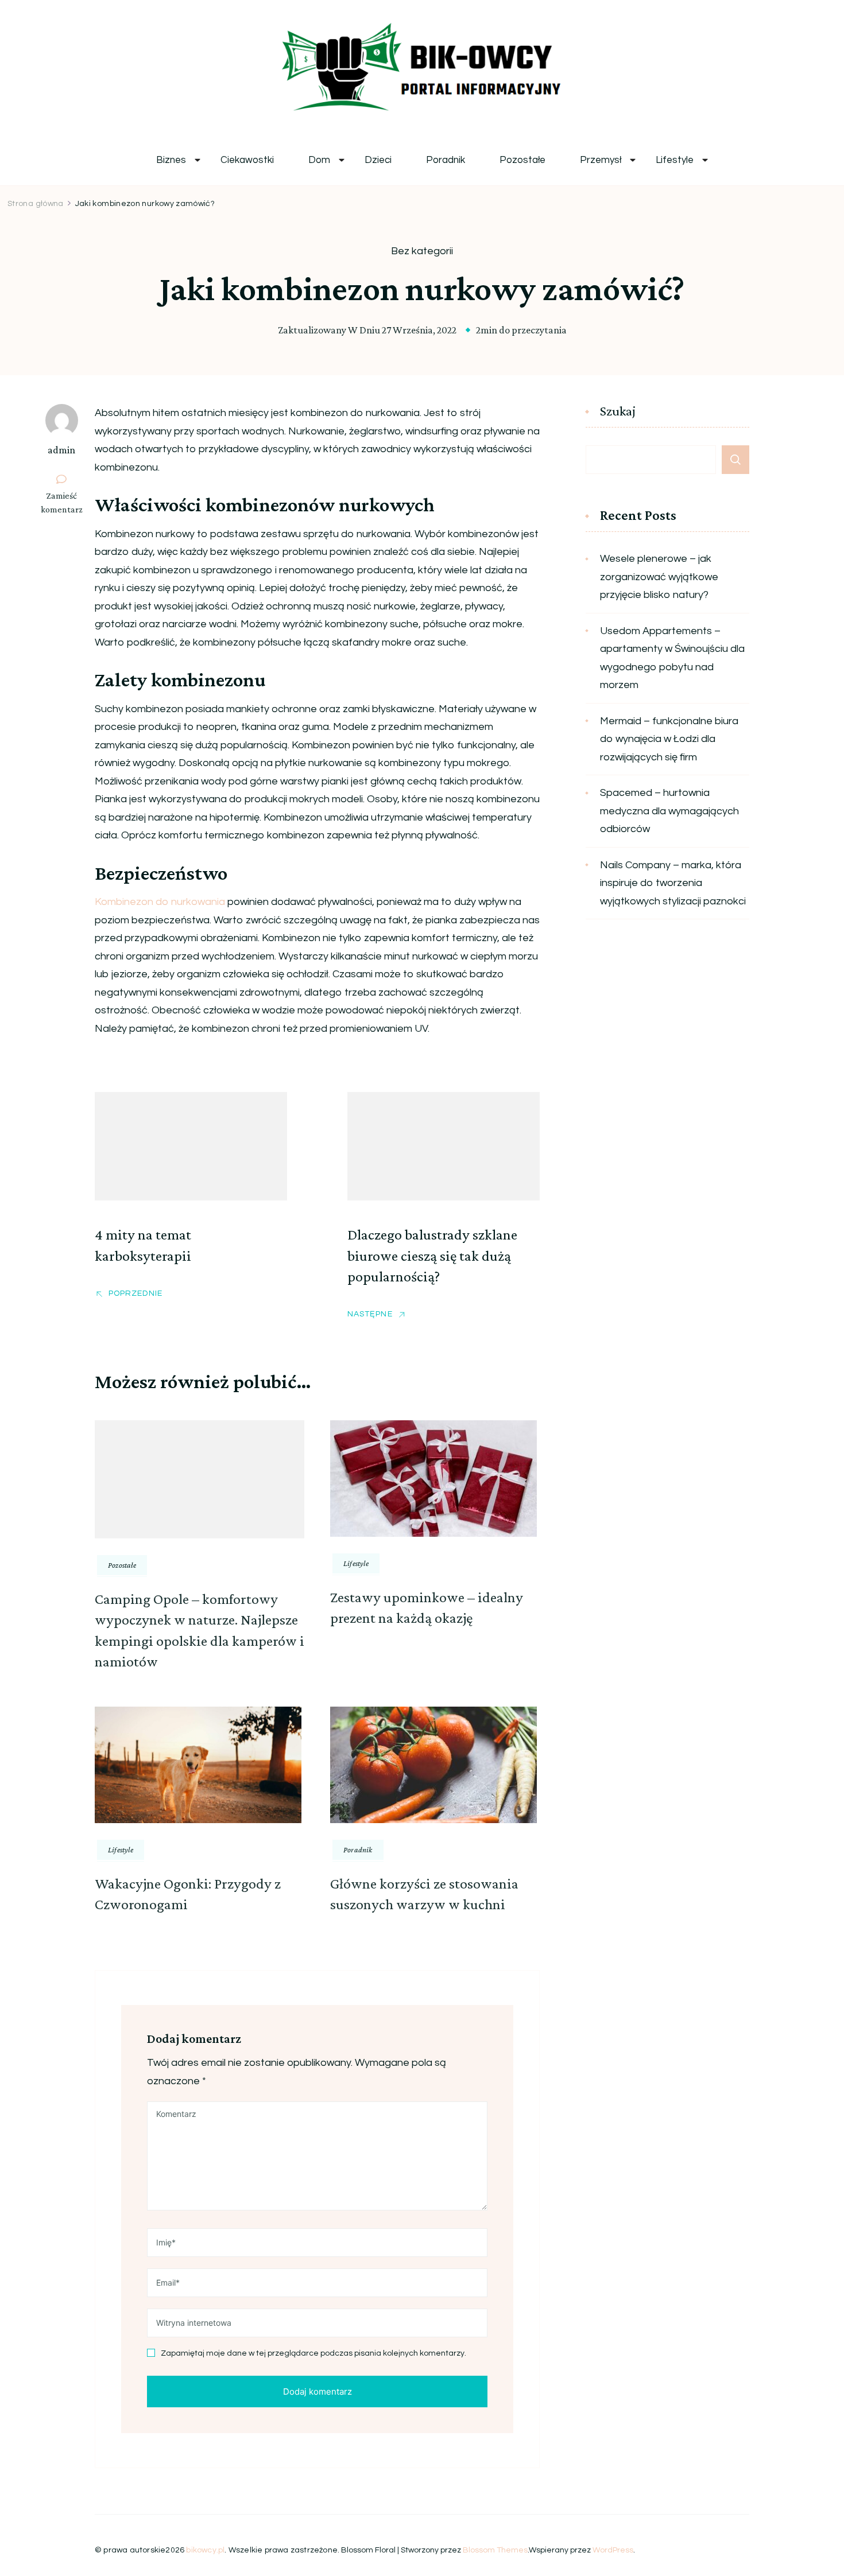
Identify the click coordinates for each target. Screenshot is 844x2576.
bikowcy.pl (205, 2550)
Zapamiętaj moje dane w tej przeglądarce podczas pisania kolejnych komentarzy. (313, 2353)
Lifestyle (675, 160)
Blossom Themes (495, 2550)
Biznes (171, 160)
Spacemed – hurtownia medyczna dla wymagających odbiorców (669, 811)
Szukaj (618, 411)
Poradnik (446, 160)
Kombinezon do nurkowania (160, 902)
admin (61, 450)
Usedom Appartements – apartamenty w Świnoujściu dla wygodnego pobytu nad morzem (672, 658)
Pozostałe (522, 160)
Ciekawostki (247, 160)
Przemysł (601, 160)
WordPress (613, 2550)
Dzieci (378, 160)
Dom (319, 160)
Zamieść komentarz (66, 503)
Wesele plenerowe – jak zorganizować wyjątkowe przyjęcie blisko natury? (659, 577)
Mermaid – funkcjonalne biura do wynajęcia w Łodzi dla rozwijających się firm (669, 739)
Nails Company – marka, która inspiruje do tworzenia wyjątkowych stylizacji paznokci (673, 883)
